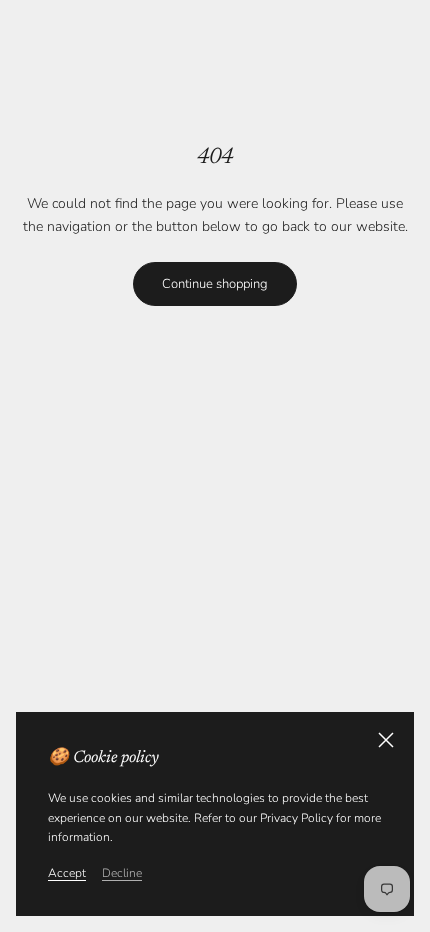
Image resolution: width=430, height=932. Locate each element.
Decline (122, 873)
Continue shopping (215, 284)
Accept (67, 873)
